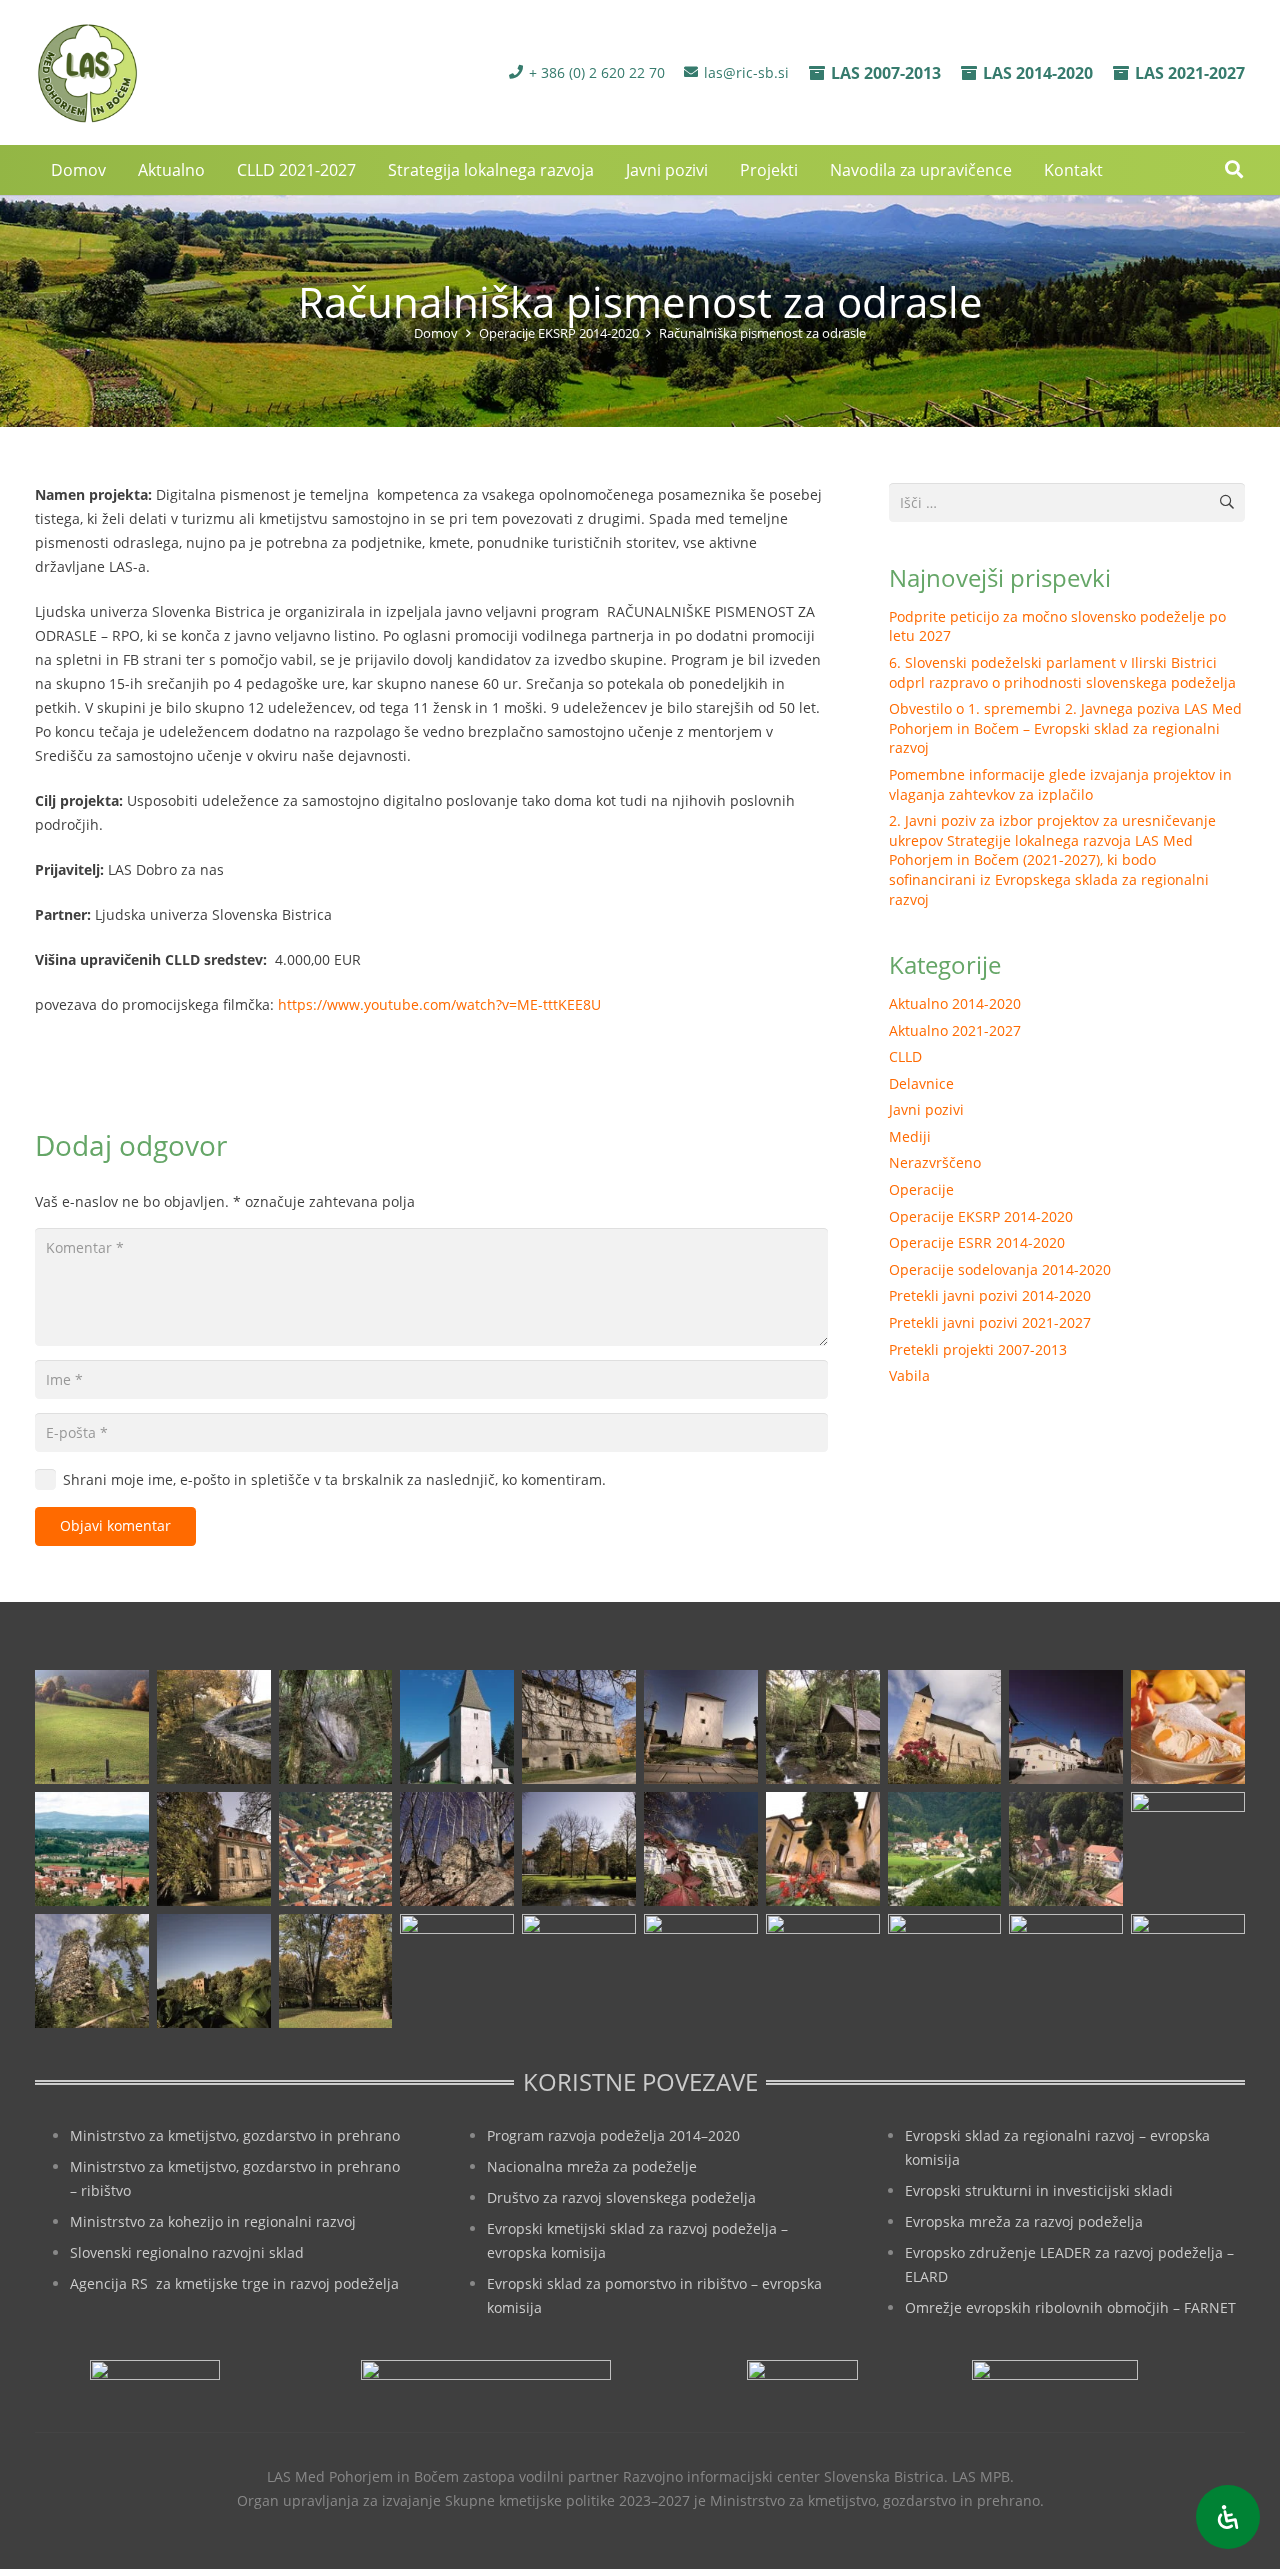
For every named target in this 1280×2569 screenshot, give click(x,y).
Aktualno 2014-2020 (955, 1003)
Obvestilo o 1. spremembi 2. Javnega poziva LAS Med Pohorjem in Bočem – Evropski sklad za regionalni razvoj (1065, 728)
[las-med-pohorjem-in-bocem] (86, 73)
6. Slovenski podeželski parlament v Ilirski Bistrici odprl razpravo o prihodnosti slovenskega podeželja (1062, 672)
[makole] (1066, 1727)
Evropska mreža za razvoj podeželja (1024, 2221)
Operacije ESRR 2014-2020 (977, 1242)
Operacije (921, 1189)
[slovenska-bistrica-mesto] (336, 1849)
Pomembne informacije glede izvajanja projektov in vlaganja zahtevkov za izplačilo (1060, 784)
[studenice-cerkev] (1066, 1849)
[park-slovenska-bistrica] (336, 1971)
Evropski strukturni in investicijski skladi (1039, 2190)
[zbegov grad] (214, 1971)
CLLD (905, 1056)
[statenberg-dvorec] (579, 1849)
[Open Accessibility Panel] (1228, 2517)
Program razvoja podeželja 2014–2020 (613, 2135)
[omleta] (1188, 1727)
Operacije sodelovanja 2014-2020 (1000, 1269)
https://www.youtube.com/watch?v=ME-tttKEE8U (439, 1004)
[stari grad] (457, 1849)
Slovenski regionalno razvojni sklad (187, 2252)
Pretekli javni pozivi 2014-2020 (990, 1295)
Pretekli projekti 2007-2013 (978, 1349)
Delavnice (921, 1083)
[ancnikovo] (92, 1727)
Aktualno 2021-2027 (955, 1030)
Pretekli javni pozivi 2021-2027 (990, 1322)
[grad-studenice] (1066, 1971)
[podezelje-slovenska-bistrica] (1188, 1971)
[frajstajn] (579, 1727)
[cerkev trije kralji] (457, 1727)
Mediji (910, 1136)
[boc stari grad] (701, 1971)
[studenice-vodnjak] (1188, 1849)
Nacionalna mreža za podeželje (592, 2166)
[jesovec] (945, 1727)
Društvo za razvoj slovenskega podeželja (621, 2197)
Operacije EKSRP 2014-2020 (981, 1216)
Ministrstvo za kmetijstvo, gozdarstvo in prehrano (235, 2135)
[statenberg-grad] (701, 1849)
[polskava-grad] (214, 1849)
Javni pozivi (926, 1109)
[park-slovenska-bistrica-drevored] (457, 1971)
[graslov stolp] (701, 1727)
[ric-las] (823, 1971)
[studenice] (945, 1849)
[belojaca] (336, 1727)
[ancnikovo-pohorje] (214, 1727)
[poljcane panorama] (92, 1849)
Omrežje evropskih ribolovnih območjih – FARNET (1070, 2307)
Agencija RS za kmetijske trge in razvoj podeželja (234, 2283)
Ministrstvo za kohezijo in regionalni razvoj (213, 2221)
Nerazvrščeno (935, 1162)
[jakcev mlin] (823, 1727)
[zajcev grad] (92, 1971)
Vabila (909, 1375)
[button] (1234, 169)
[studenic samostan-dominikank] (823, 1849)
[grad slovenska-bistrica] (579, 1971)
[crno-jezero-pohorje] (945, 1971)
